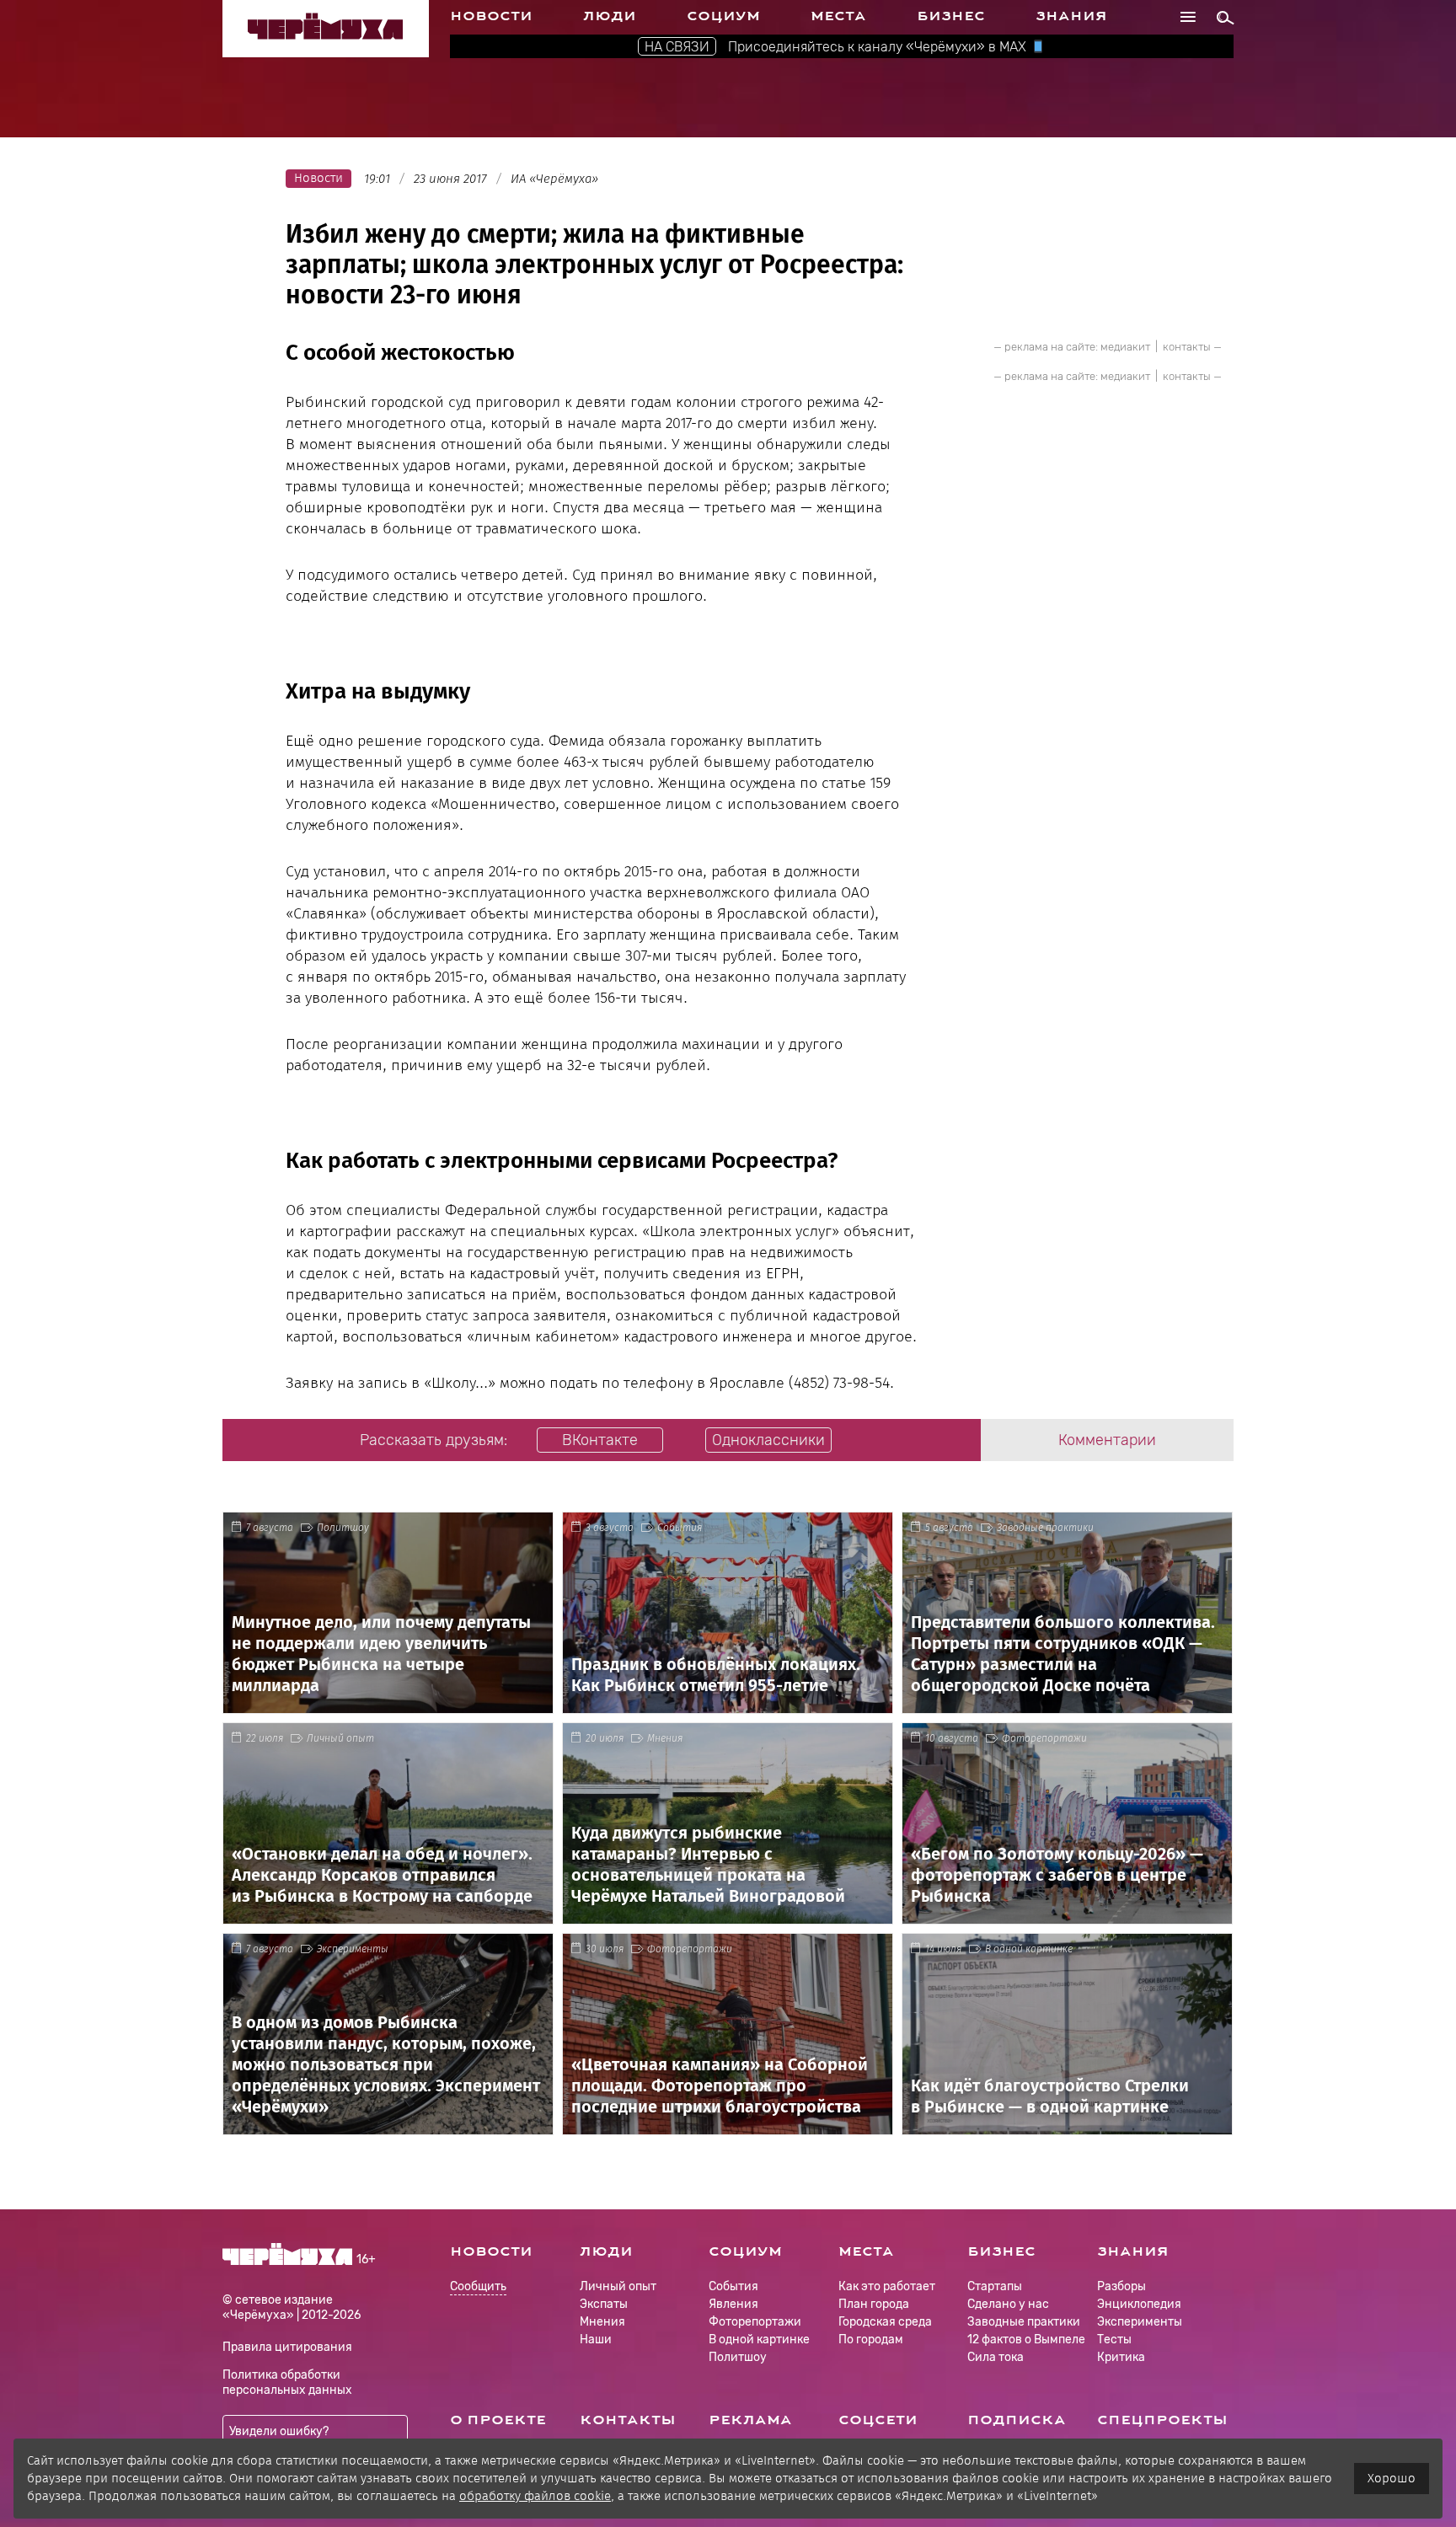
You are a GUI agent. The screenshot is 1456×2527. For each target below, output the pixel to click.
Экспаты (604, 2304)
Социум (723, 16)
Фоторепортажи (1044, 1738)
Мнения (665, 1738)
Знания (1071, 16)
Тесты (1114, 2340)
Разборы (1121, 2286)
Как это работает (887, 2286)
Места (838, 16)
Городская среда (885, 2322)
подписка (1017, 2420)
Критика (1121, 2357)
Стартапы (995, 2286)
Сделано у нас (1008, 2304)
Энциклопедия (1139, 2304)
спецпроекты (1162, 2420)
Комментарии (1107, 1440)
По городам (871, 2340)
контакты (1187, 347)
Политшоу (343, 1528)
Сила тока (996, 2357)
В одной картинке (1029, 1949)
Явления (733, 2304)
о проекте (498, 2420)
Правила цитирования (287, 2347)
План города (874, 2304)
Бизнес (951, 16)
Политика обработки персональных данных (287, 2382)
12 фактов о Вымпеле (1026, 2340)
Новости (491, 16)
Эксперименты (353, 1949)
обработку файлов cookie (535, 2496)
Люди (610, 16)
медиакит (1125, 347)
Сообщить (478, 2287)
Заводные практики (1045, 1528)
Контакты (628, 2420)
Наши (596, 2340)
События (680, 1528)
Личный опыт (340, 1738)
